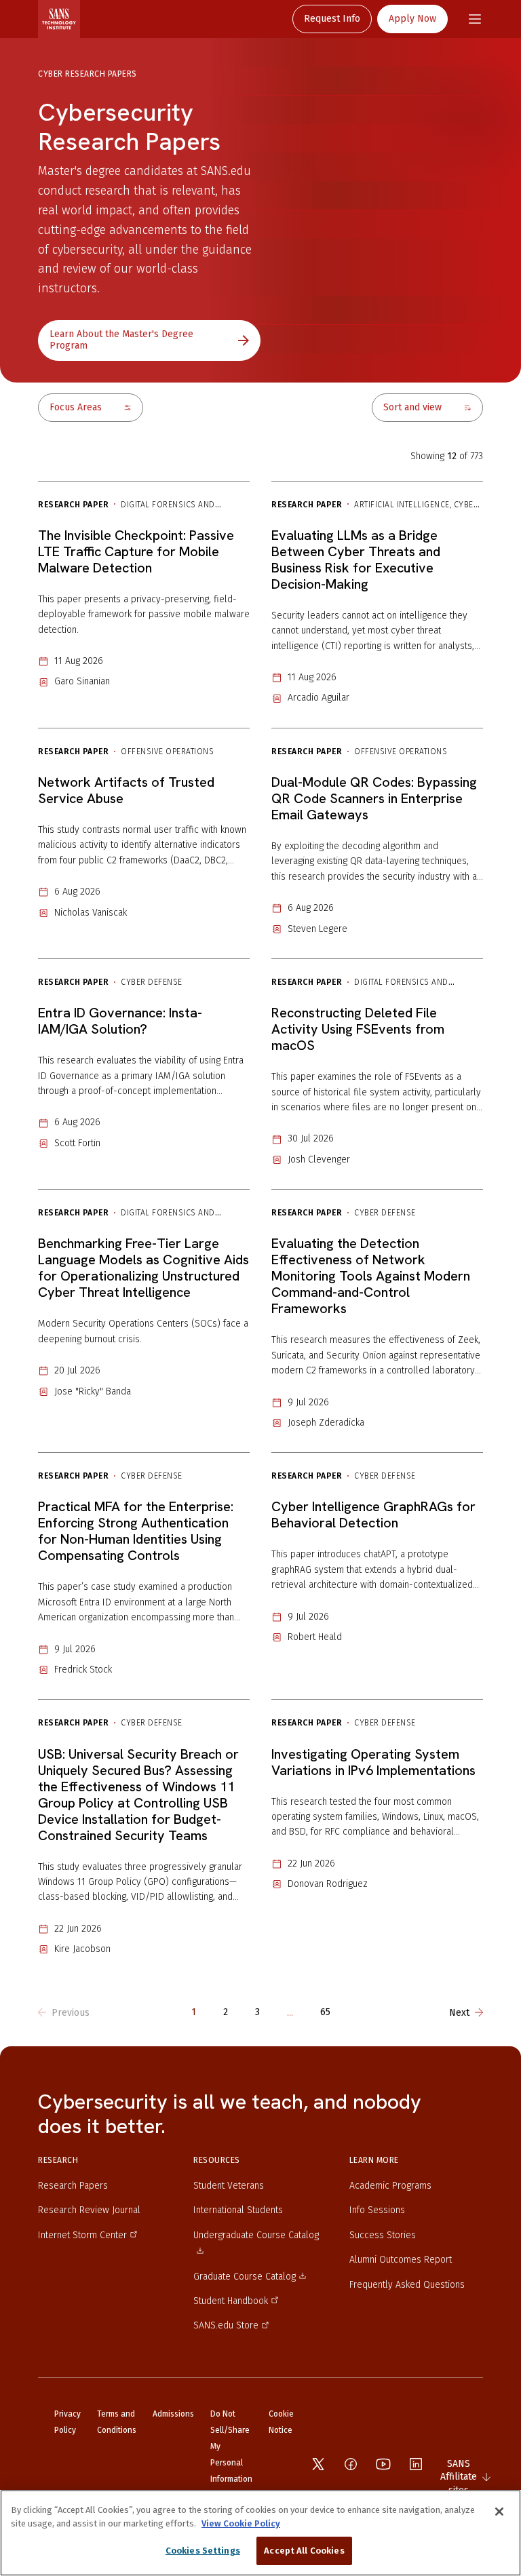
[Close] (499, 2512)
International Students (238, 2210)
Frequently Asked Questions (407, 2285)
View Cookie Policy (241, 2523)
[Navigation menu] (475, 19)
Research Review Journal (89, 2210)
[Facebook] (351, 2464)
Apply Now (412, 19)
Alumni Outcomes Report (401, 2260)
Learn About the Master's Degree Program (121, 340)
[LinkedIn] (416, 2464)
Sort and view (412, 407)
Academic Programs (390, 2186)
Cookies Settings (203, 2551)
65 (325, 2013)
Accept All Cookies (304, 2551)
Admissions (173, 2414)
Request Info (332, 19)
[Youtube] (383, 2464)
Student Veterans (229, 2186)
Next (459, 2013)
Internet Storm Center (82, 2235)
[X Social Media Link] (318, 2464)
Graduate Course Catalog (245, 2277)
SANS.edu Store (226, 2325)
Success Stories (383, 2235)
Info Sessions (377, 2210)
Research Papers (73, 2186)
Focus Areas (76, 407)
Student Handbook (231, 2301)
